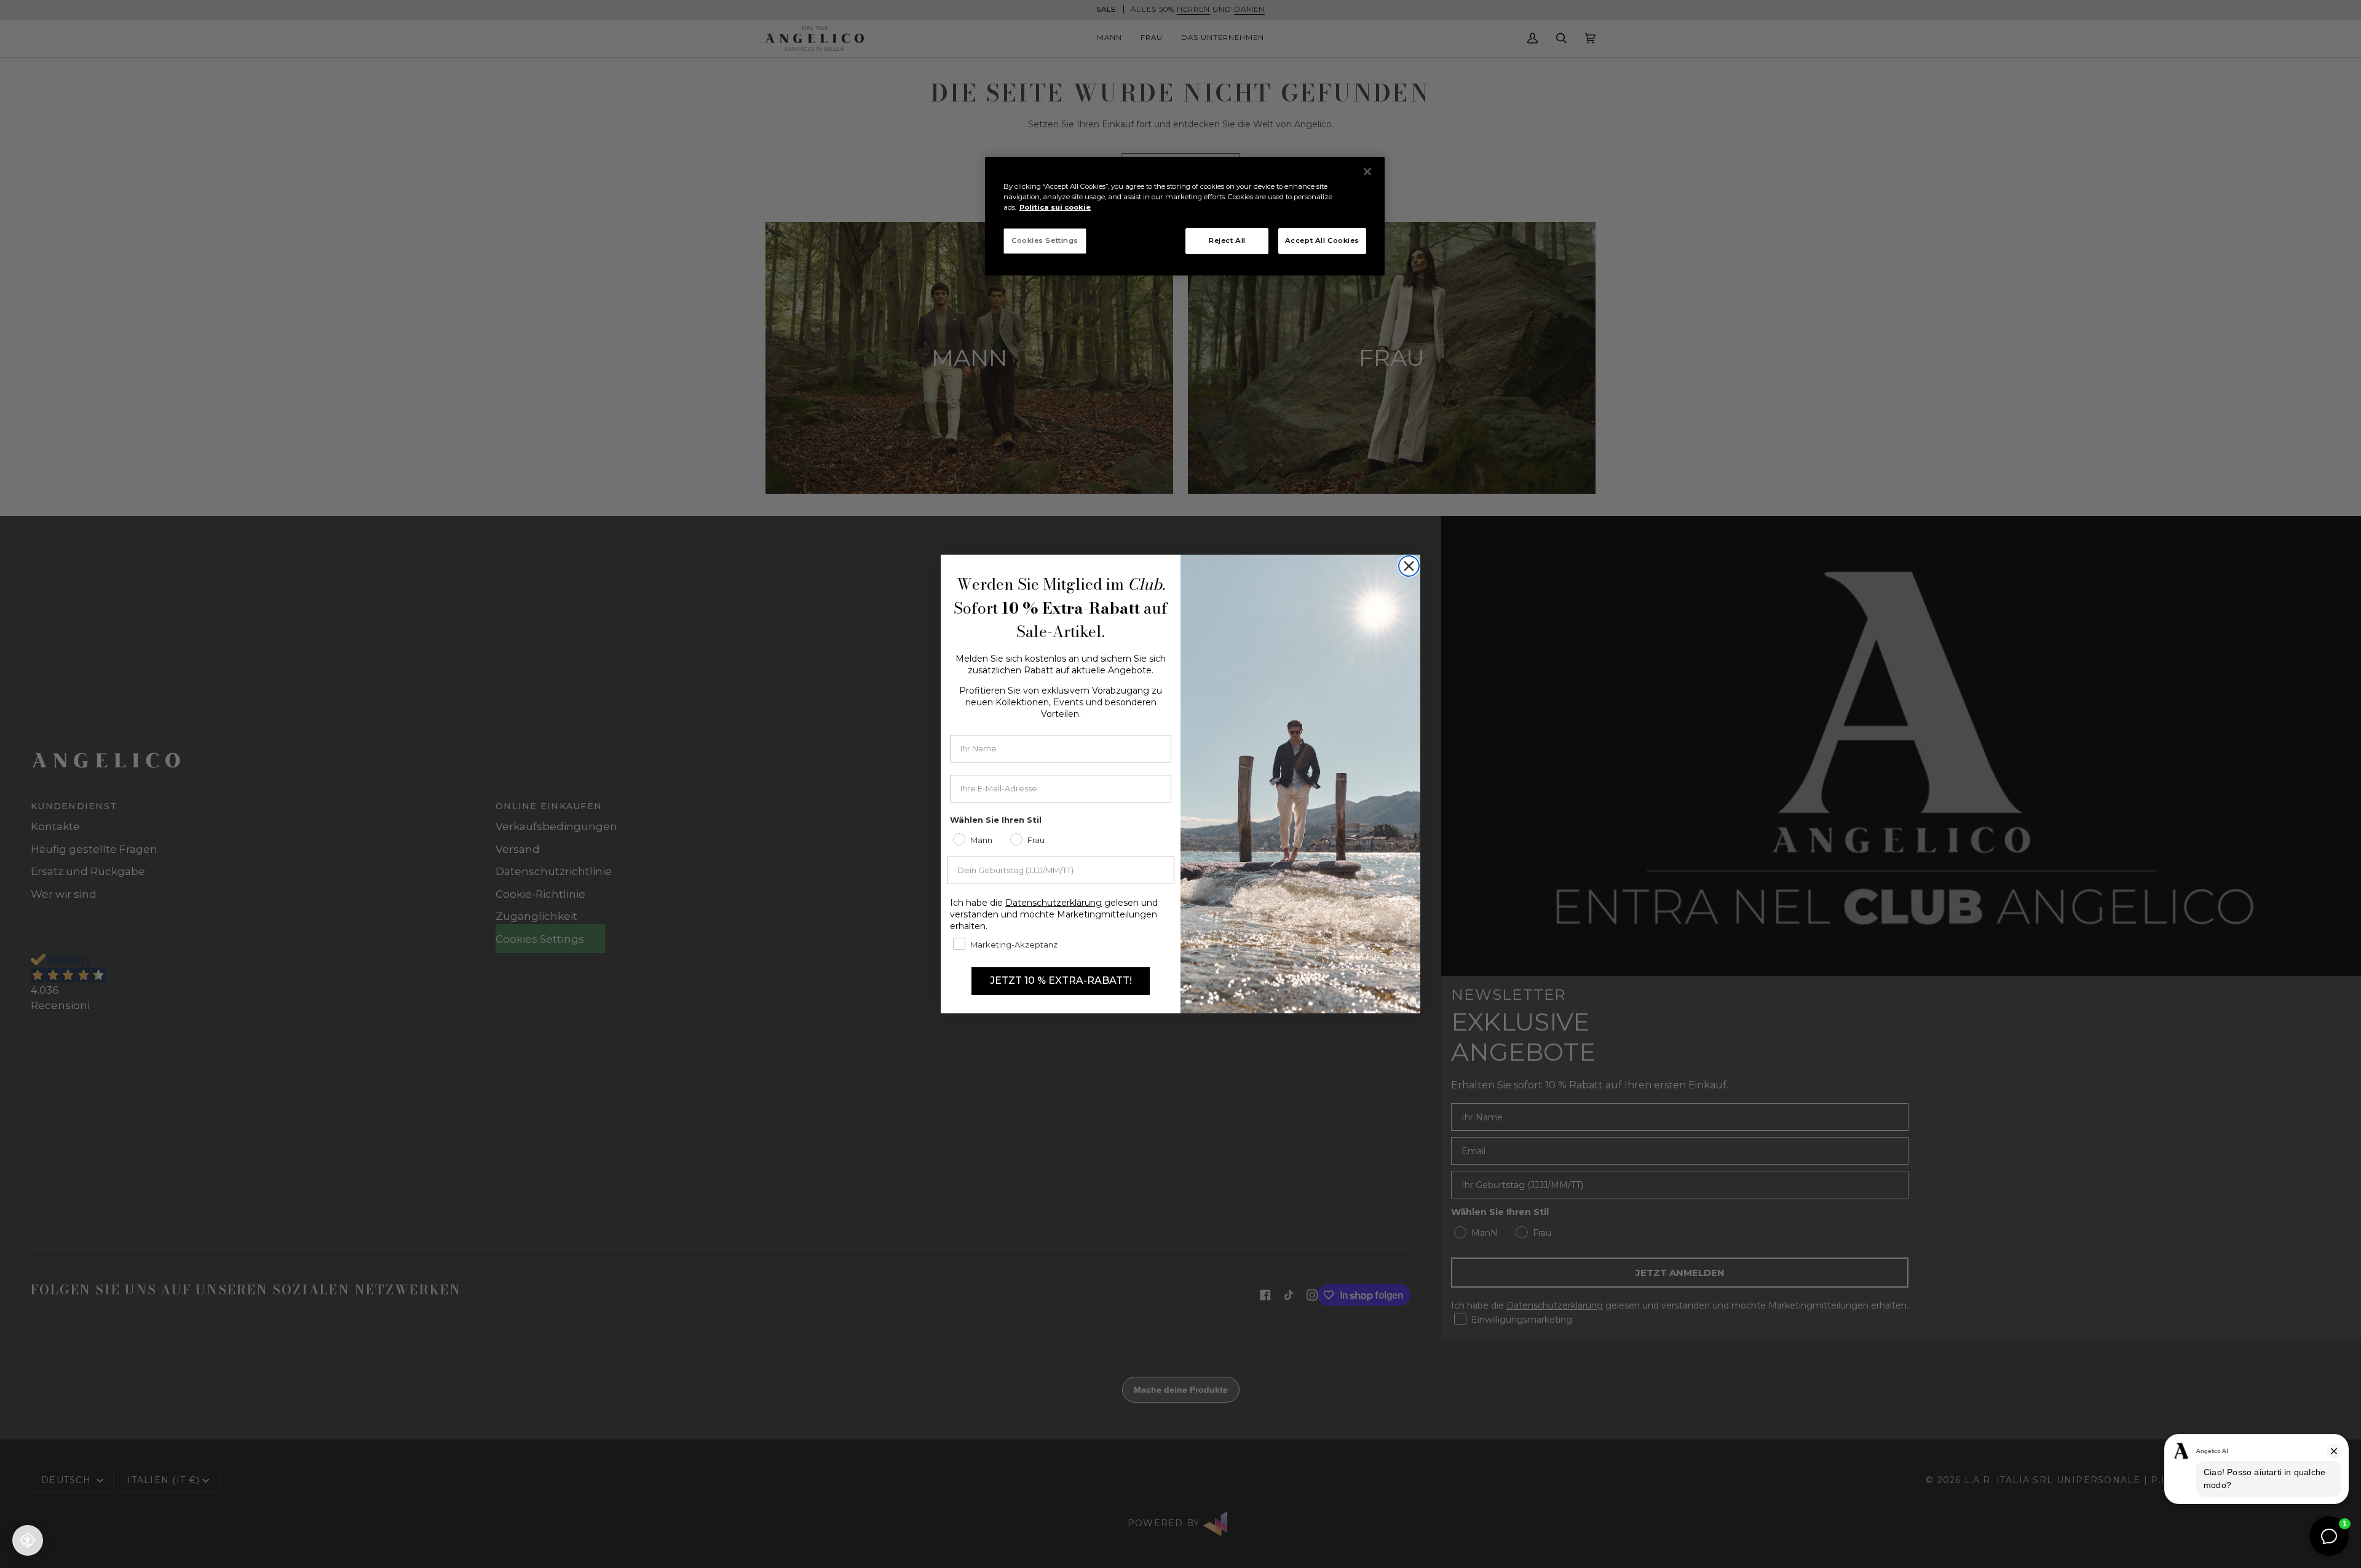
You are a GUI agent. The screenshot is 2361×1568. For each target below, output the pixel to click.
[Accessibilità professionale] (28, 1540)
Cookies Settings (1045, 240)
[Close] (1367, 172)
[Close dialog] (1409, 566)
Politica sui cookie (1055, 207)
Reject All (1227, 240)
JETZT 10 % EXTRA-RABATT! (1061, 980)
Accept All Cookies (1322, 240)
